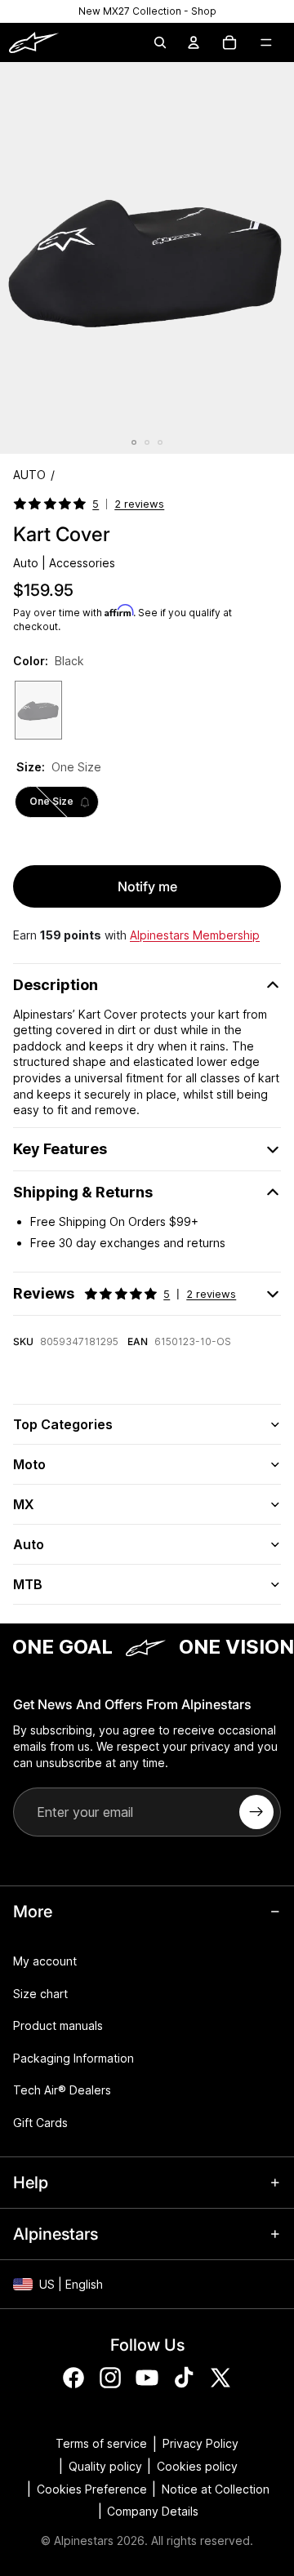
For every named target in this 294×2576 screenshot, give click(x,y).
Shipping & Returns (83, 1192)
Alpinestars (84, 2540)
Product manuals (58, 2025)
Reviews (125, 1293)
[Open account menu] (194, 42)
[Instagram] (110, 2377)
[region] (147, 11)
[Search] (160, 42)
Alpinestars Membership (195, 935)
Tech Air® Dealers (62, 2090)
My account (45, 1961)
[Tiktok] (184, 2377)
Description (56, 985)
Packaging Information (73, 2057)
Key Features (60, 1149)
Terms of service (101, 2443)
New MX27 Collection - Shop (147, 11)
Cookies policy (197, 2466)
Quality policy (105, 2466)
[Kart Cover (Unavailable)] (38, 710)
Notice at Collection (216, 2489)
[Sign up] (256, 1812)
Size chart (40, 1993)
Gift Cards (40, 2122)
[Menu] (266, 42)
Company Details (153, 2511)
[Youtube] (147, 2377)
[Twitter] (220, 2377)
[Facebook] (73, 2377)
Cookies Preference (92, 2489)
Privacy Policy (200, 2443)
